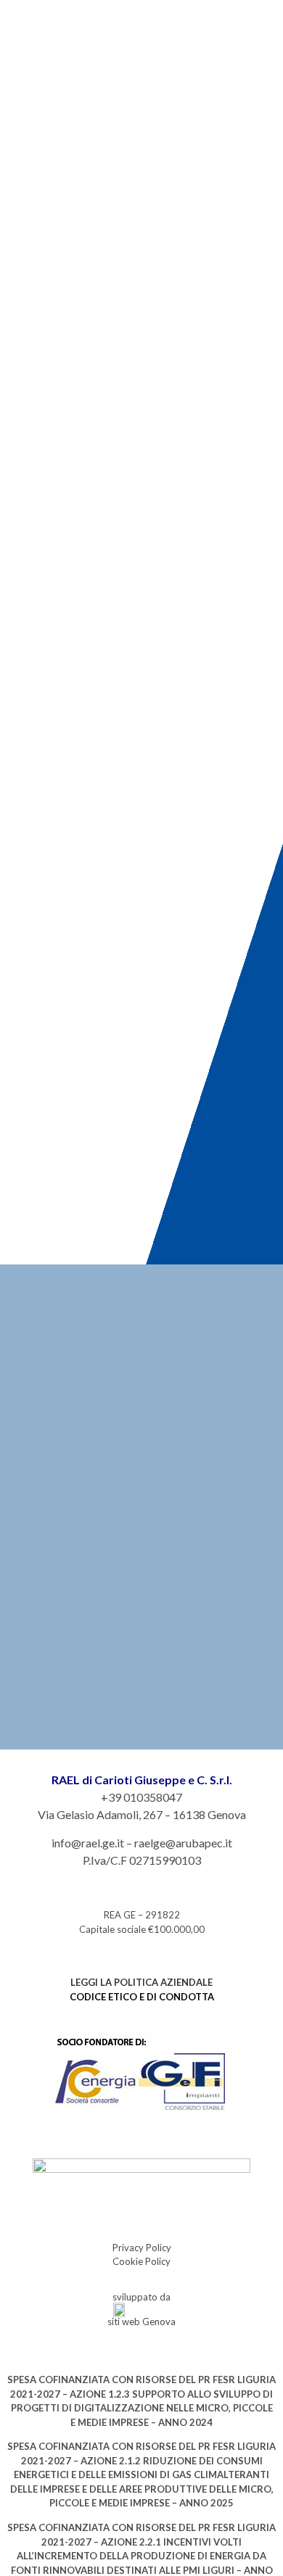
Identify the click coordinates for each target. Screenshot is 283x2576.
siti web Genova (141, 2322)
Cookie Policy (141, 2261)
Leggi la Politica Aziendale (141, 1982)
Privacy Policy (142, 2248)
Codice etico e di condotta (142, 1997)
